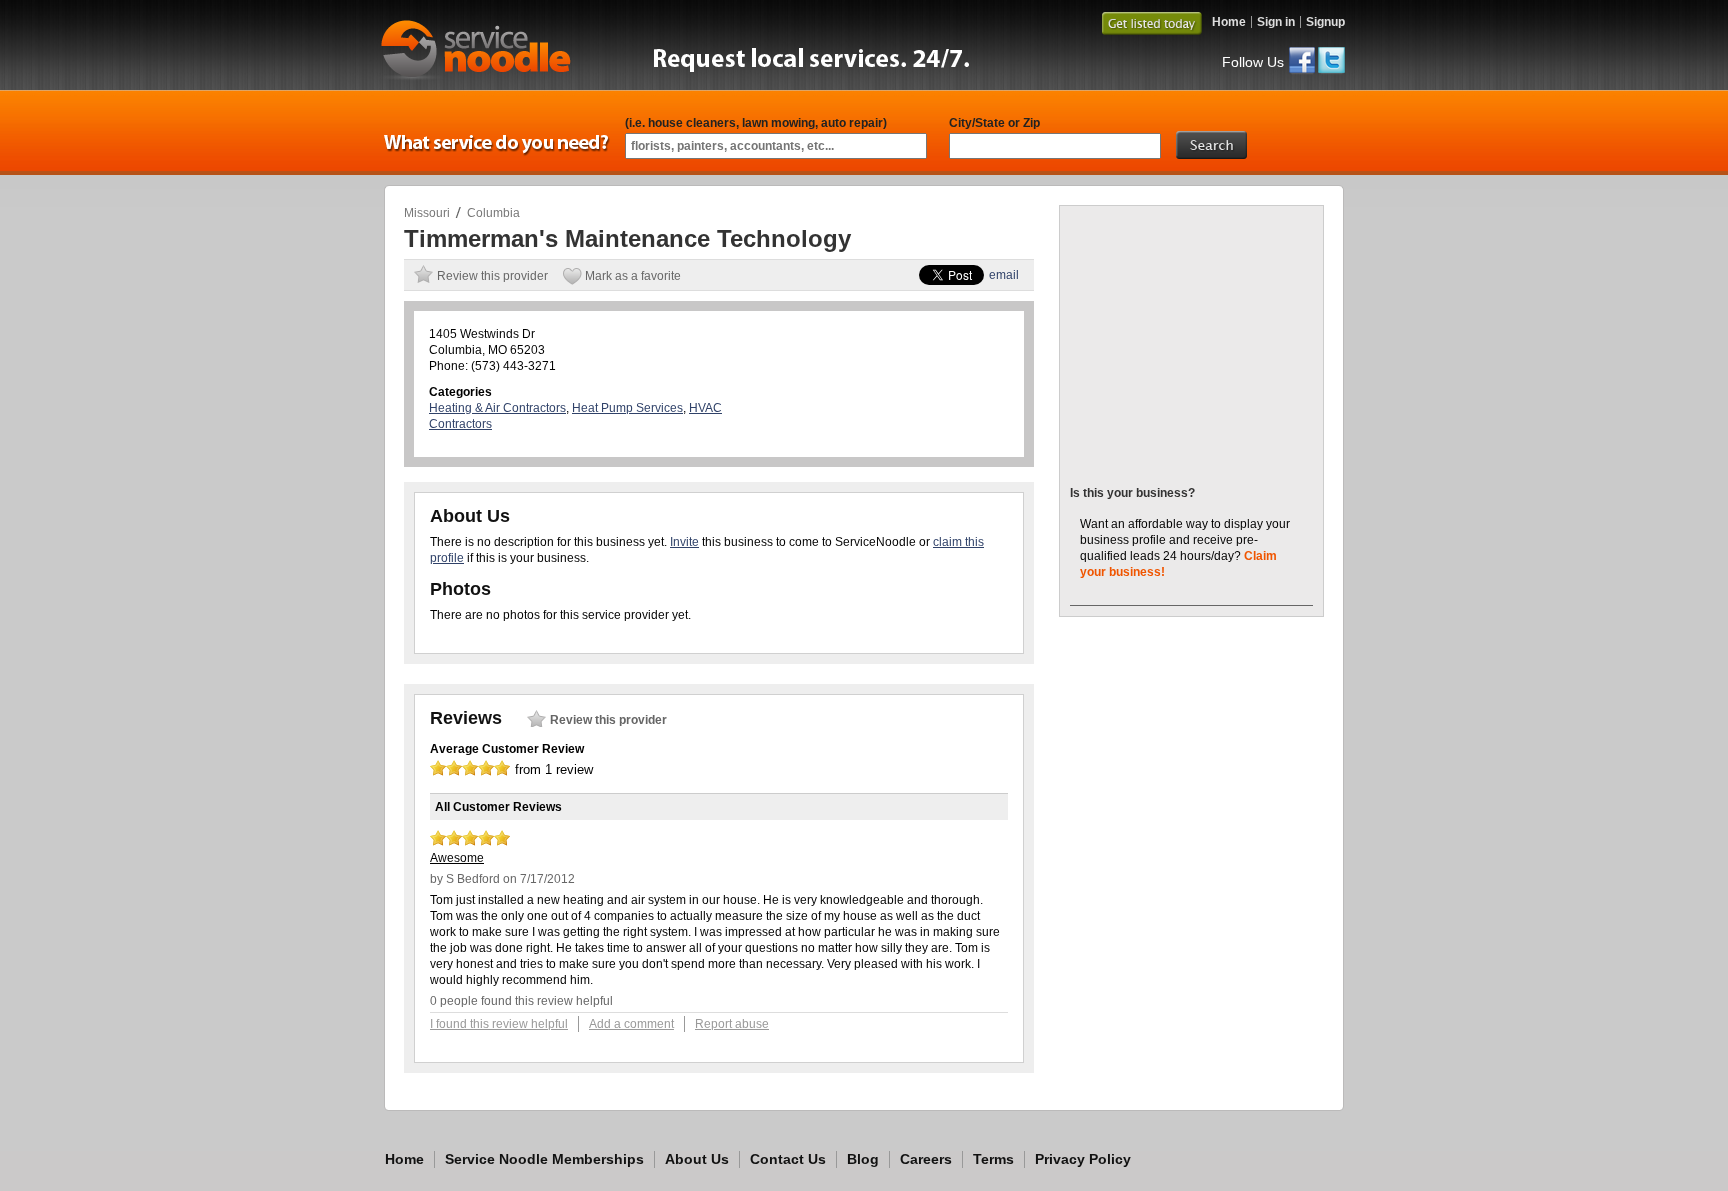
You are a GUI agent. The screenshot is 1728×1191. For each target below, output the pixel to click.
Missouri (427, 213)
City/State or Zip (994, 123)
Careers (926, 1159)
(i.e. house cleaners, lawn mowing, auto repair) (756, 123)
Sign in (1276, 22)
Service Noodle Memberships (544, 1159)
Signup (1325, 22)
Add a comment (631, 1024)
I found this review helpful (499, 1024)
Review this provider (492, 276)
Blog (863, 1159)
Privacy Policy (1083, 1159)
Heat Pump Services (627, 408)
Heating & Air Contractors (497, 408)
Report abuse (732, 1024)
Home (1229, 22)
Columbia (493, 213)
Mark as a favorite (633, 276)
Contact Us (788, 1159)
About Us (697, 1159)
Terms (993, 1159)
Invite (684, 542)
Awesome (457, 858)
